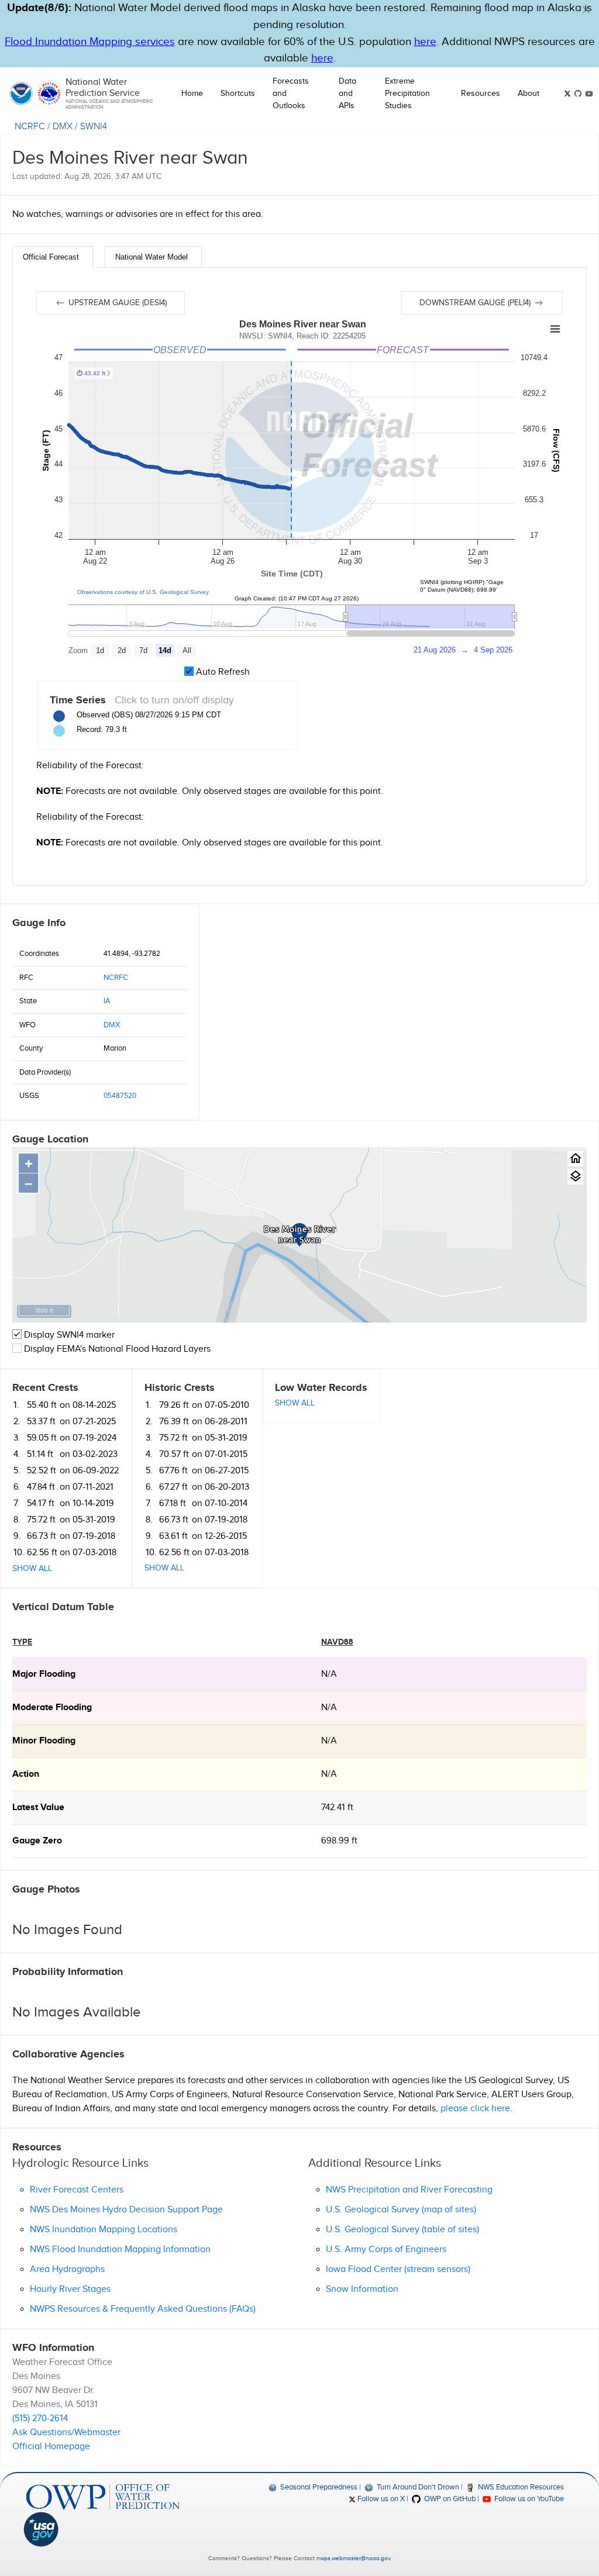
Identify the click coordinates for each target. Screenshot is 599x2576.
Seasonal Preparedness (318, 2487)
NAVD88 (337, 1642)
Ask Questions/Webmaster (66, 2432)
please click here (475, 2109)
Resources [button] (481, 94)
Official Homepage (51, 2446)
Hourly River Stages (70, 2289)
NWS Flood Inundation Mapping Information (120, 2249)
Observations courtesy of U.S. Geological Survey (143, 592)
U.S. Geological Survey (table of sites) (402, 2230)
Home (192, 94)
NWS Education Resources (520, 2487)
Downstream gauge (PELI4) (476, 303)
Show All (32, 1569)
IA (107, 1001)
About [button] (529, 94)
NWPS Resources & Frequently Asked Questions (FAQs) (143, 2309)
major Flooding (44, 1674)
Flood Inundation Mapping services (90, 42)
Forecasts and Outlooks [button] (291, 94)
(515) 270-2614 (40, 2418)
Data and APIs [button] (347, 94)
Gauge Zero (37, 1841)
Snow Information (362, 2289)
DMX (63, 127)
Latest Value (38, 1807)
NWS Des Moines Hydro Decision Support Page (126, 2210)
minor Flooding (44, 1741)
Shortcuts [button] (238, 94)
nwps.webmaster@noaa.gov (353, 2558)
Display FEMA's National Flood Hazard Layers (116, 1349)
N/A (329, 1674)
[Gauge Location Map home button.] (575, 1158)
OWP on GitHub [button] (449, 2499)
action (26, 1774)
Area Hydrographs (67, 2269)
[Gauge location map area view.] (575, 1177)
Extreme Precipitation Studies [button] (407, 94)
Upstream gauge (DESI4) (116, 303)
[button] (586, 10)
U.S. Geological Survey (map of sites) (401, 2210)
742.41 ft (337, 1807)
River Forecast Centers (77, 2190)
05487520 (120, 1096)
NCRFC (30, 127)
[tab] (53, 257)
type (22, 1642)
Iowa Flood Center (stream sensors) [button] (398, 2269)
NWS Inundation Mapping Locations (104, 2230)
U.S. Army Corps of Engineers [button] (386, 2249)
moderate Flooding (52, 1707)
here (425, 42)
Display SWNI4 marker (68, 1335)
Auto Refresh (222, 672)
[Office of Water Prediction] (103, 2497)
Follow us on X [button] (380, 2499)
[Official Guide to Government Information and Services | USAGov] (103, 2529)
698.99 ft (339, 1841)
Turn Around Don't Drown (417, 2487)
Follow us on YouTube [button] (528, 2499)
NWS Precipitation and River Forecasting (409, 2190)
